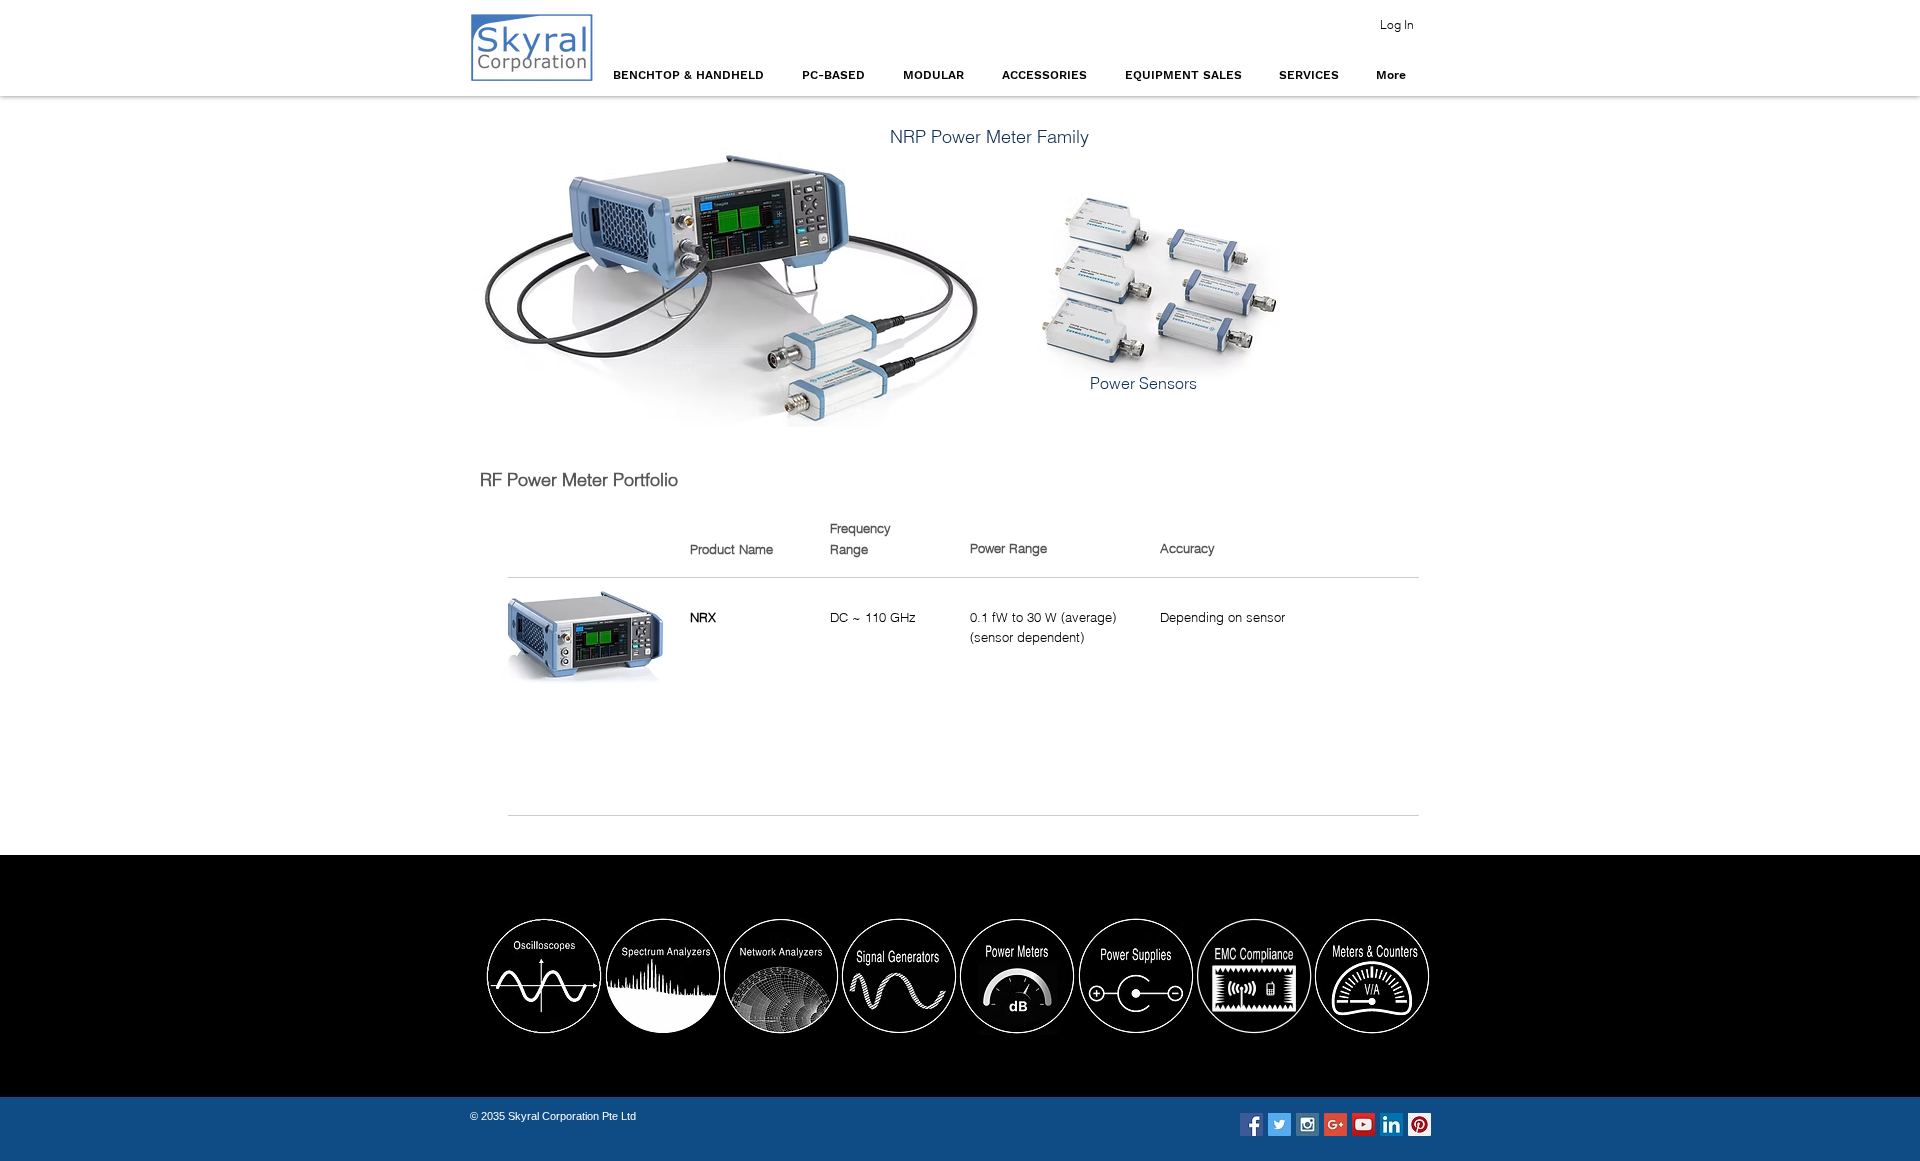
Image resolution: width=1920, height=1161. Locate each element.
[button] (692, 75)
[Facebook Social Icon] (1251, 1124)
